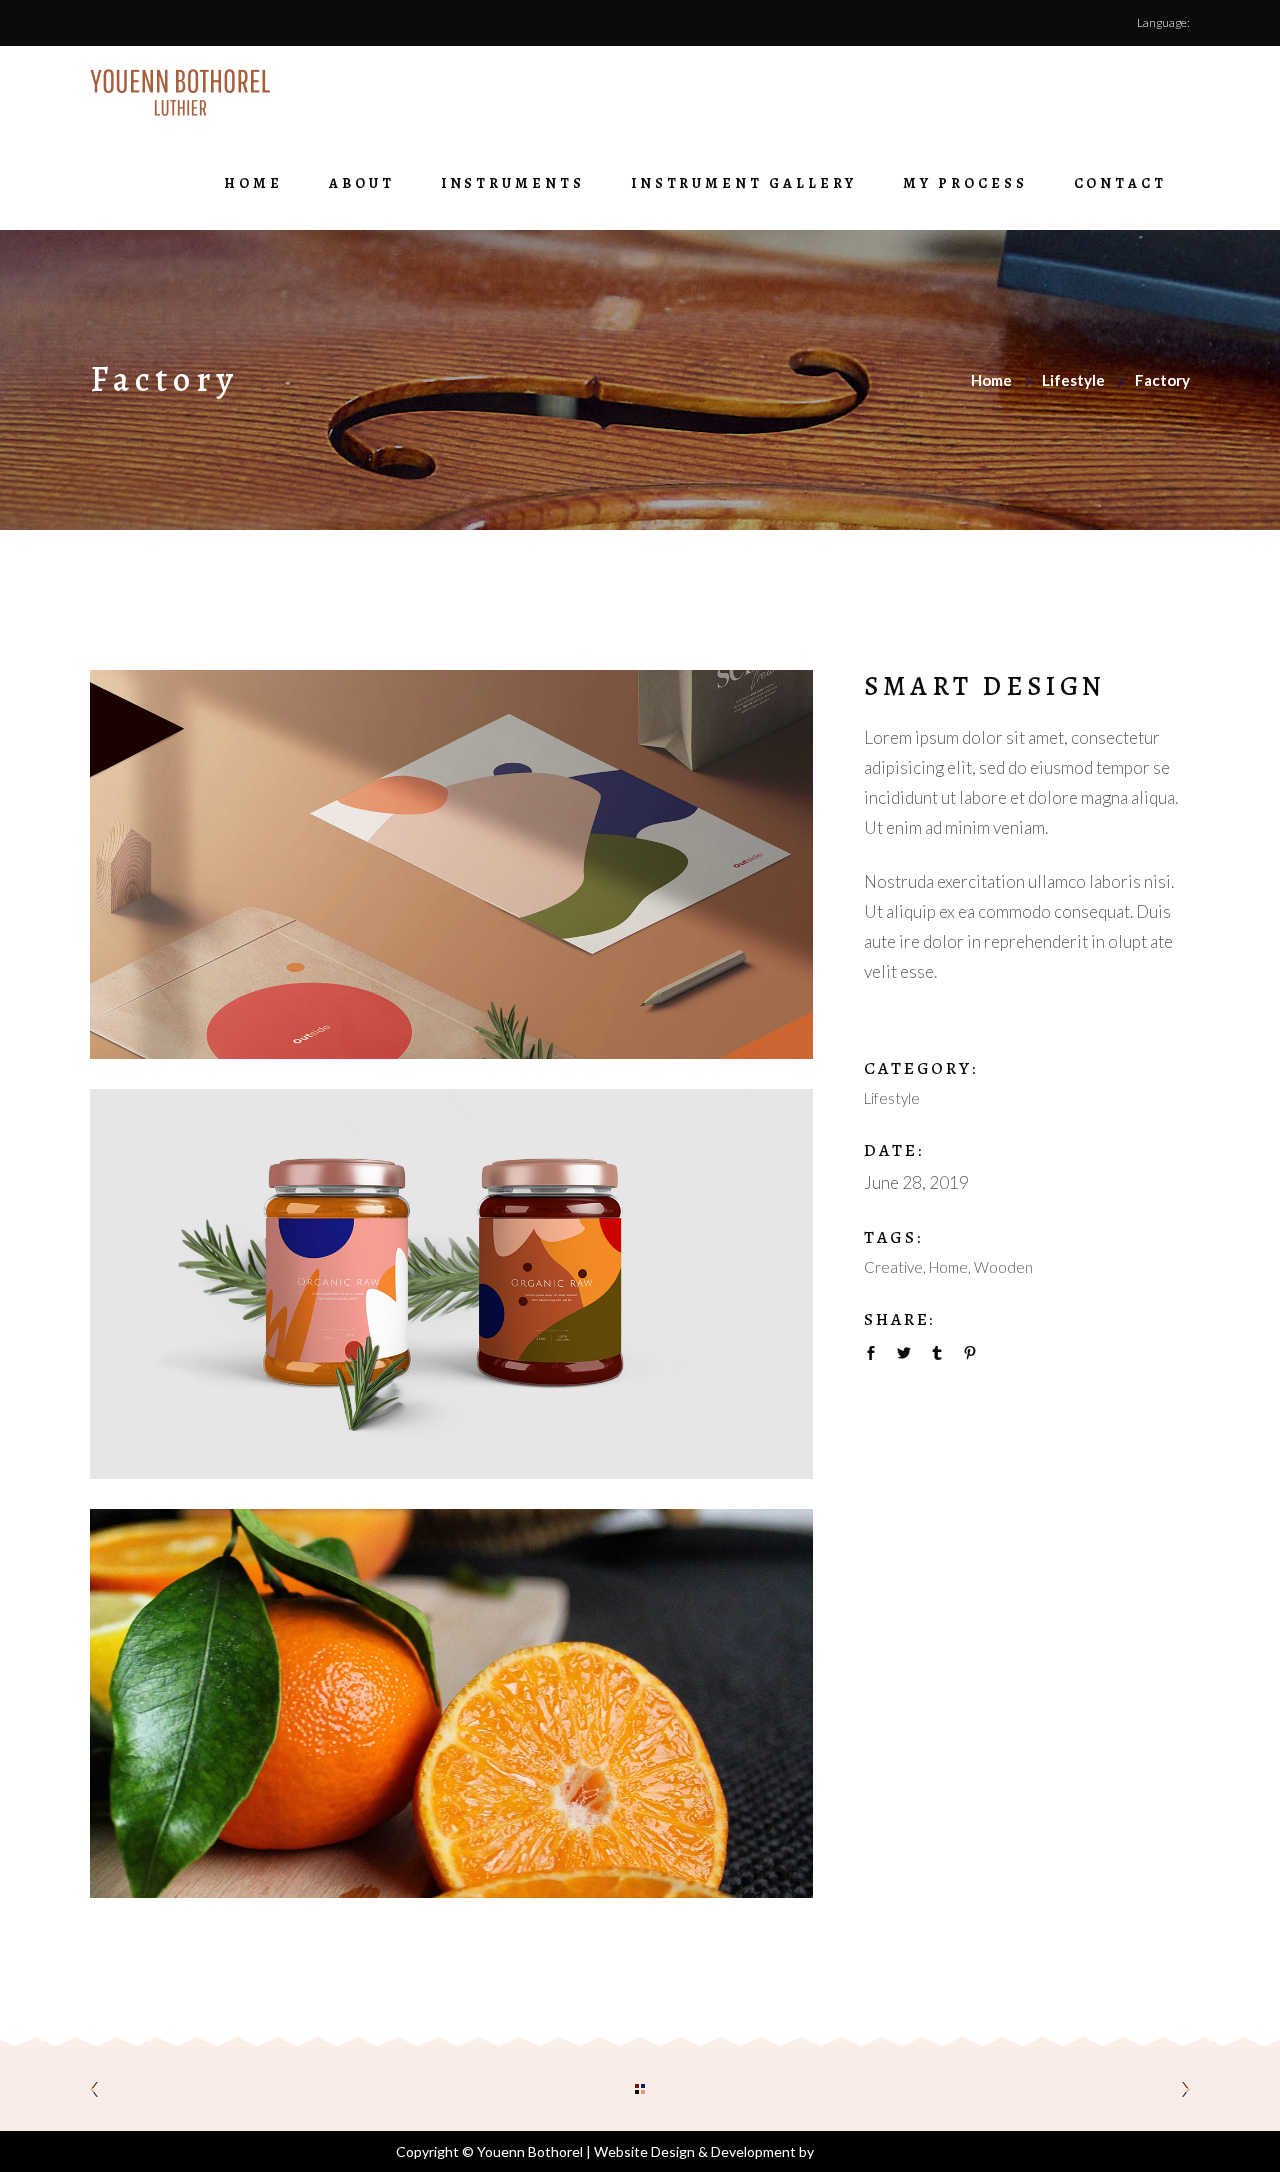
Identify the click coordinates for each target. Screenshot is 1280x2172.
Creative (893, 1267)
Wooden (1003, 1267)
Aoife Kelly (851, 2151)
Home (991, 380)
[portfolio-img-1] (451, 864)
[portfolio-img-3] (451, 1703)
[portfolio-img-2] (451, 1283)
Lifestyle (1073, 380)
